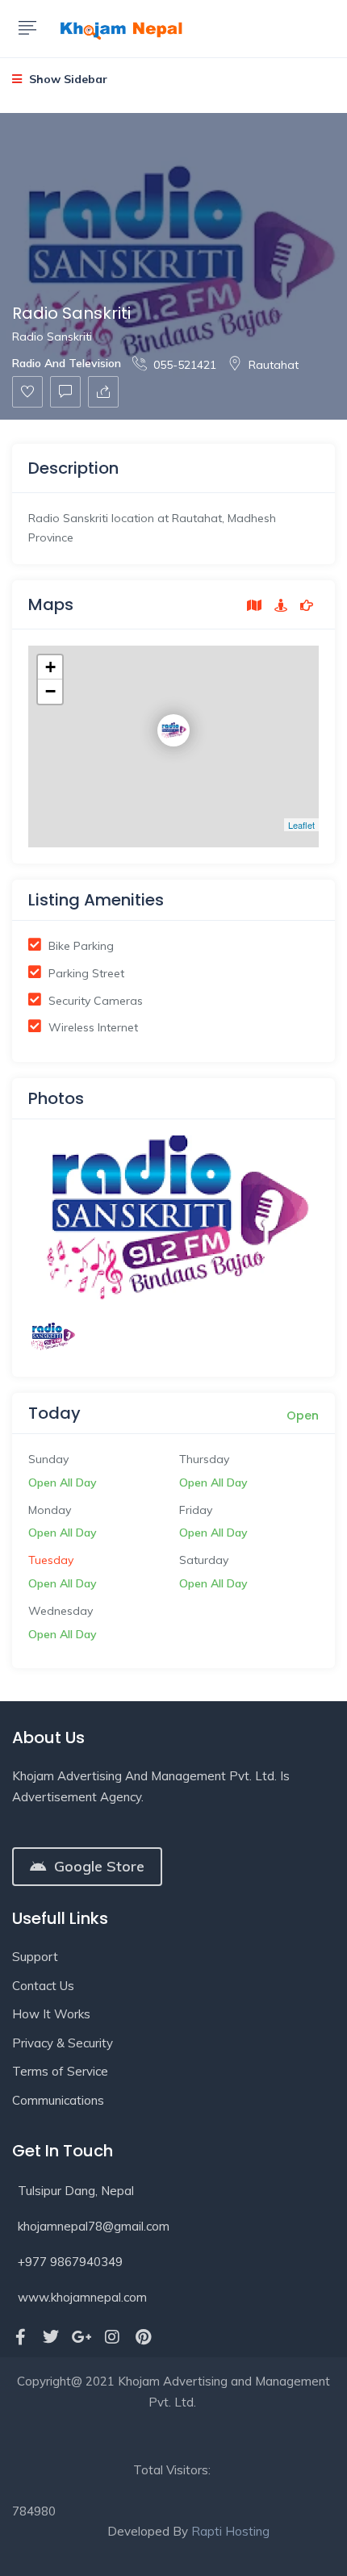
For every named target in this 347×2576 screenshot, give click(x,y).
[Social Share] (103, 392)
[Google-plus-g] (82, 2337)
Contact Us (43, 1986)
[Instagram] (112, 2337)
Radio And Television (67, 363)
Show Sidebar (67, 79)
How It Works (51, 2014)
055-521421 (185, 365)
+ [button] (50, 667)
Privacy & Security (63, 2043)
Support (35, 1957)
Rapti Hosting (230, 2531)
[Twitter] (51, 2337)
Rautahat (274, 365)
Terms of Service (60, 2071)
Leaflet (301, 825)
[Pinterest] (143, 2337)
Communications (58, 2100)
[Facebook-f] (20, 2337)
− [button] (50, 691)
